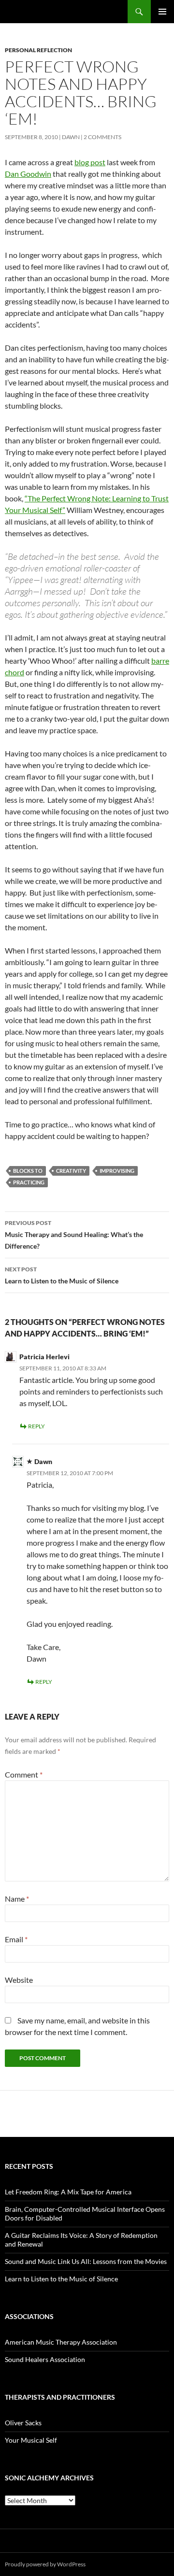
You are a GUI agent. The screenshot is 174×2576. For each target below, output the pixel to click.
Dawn (71, 137)
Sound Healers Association (45, 2359)
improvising (117, 1171)
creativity (71, 1171)
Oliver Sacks (23, 2423)
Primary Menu (162, 12)
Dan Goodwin (28, 174)
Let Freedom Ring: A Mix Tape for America (68, 2192)
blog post (90, 162)
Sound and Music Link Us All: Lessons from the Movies (86, 2261)
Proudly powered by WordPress (45, 2564)
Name (17, 1899)
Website (19, 1980)
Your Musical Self (31, 2440)
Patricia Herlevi (44, 1357)
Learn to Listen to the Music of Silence (62, 1275)
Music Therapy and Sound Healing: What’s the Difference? (74, 1235)
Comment (24, 1774)
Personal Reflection (38, 50)
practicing (29, 1182)
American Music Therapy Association (61, 2342)
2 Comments (102, 137)
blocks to (28, 1171)
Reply (36, 1426)
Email (16, 1939)
